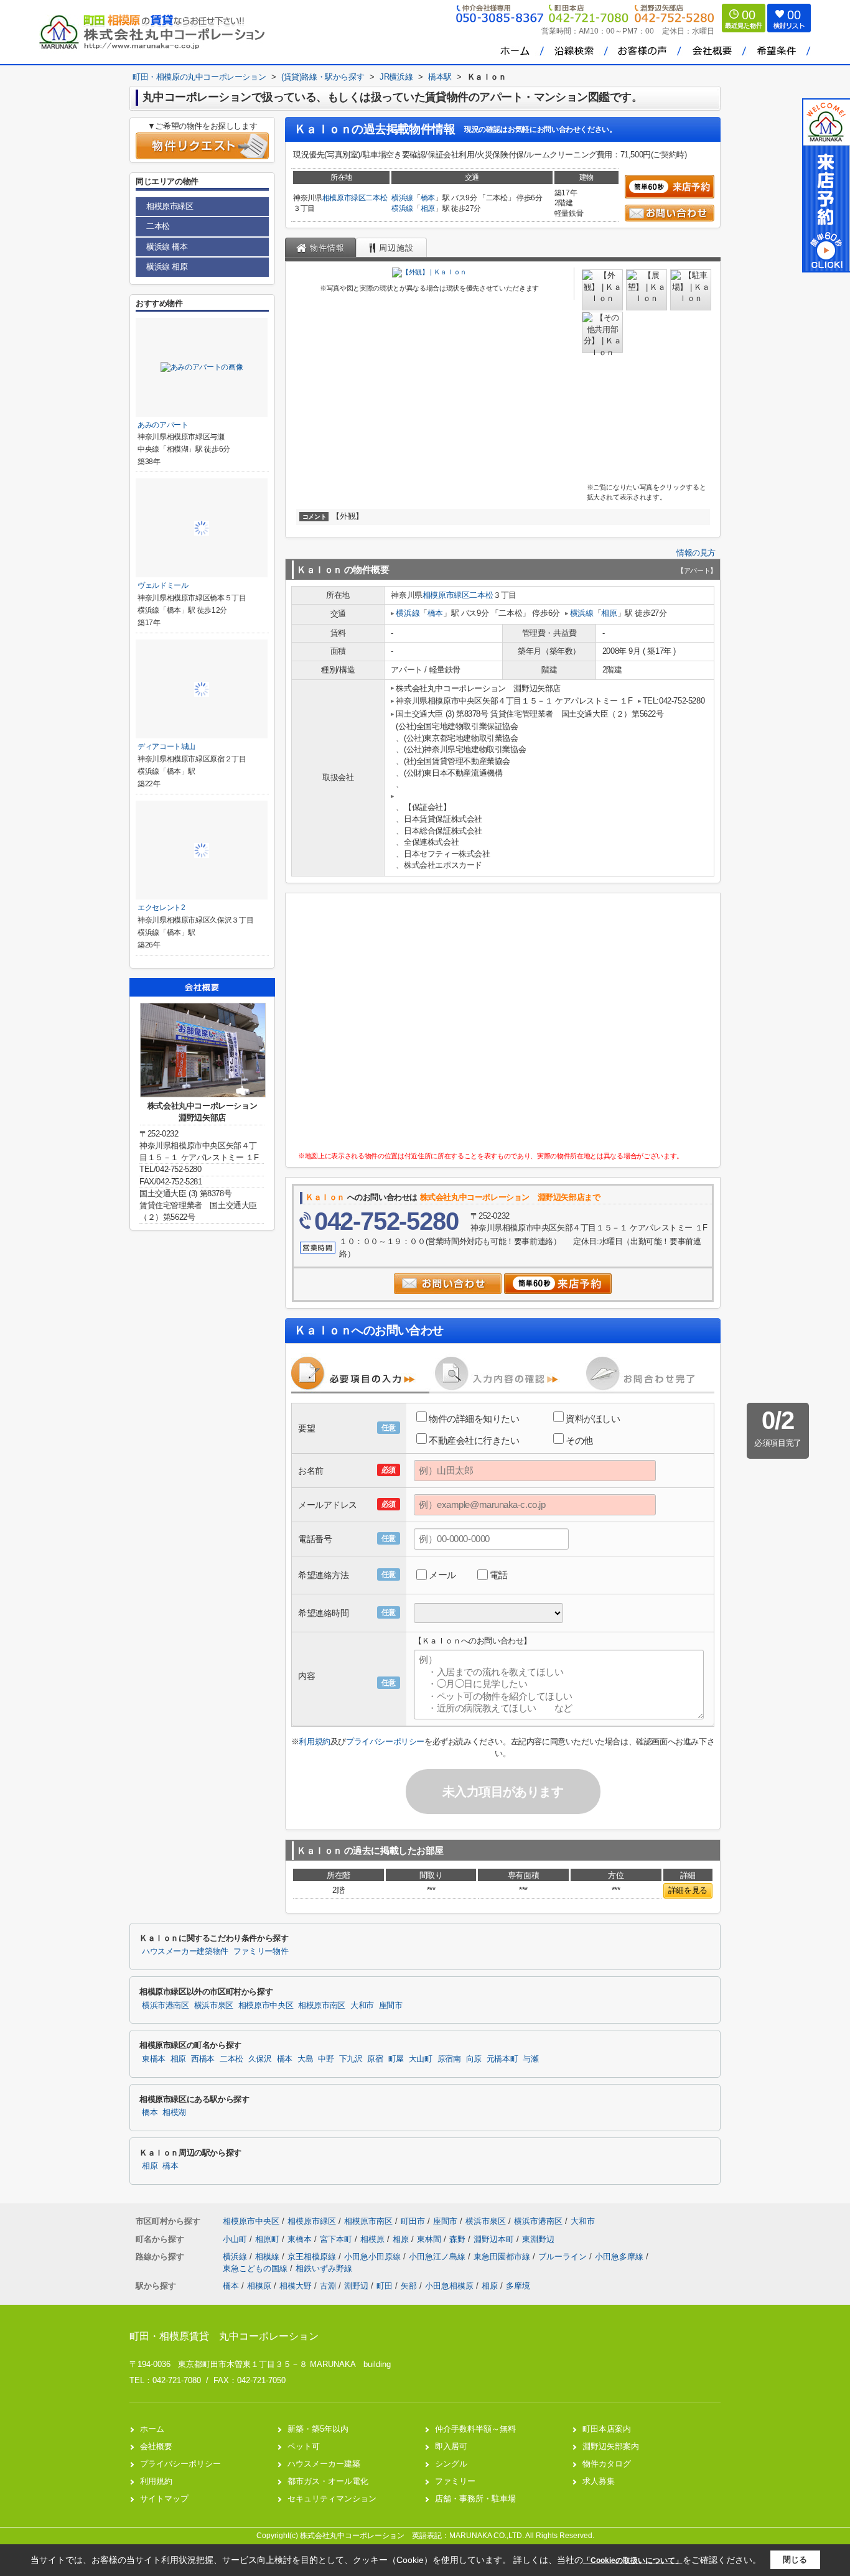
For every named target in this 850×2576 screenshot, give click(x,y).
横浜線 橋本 (167, 247)
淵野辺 (356, 2286)
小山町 (236, 2239)
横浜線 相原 (167, 267)
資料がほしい (593, 1419)
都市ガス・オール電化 (328, 2481)
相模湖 (174, 2113)
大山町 (421, 2059)
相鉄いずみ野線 (324, 2268)
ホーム (152, 2429)
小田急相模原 (449, 2286)
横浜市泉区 (214, 2006)
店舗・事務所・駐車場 (475, 2499)
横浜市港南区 (166, 2006)
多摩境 (518, 2286)
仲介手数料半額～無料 (475, 2429)
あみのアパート (163, 425)
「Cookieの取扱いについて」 (633, 2560)
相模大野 (296, 2286)
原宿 (375, 2059)
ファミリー (455, 2481)
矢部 (409, 2286)
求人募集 (599, 2481)
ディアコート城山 (166, 746)
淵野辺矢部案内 (611, 2446)
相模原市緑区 (344, 198)
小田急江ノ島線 (438, 2257)
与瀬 (530, 2059)
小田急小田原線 (374, 2257)
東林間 (430, 2239)
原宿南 (449, 2059)
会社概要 (156, 2446)
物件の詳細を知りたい (474, 1419)
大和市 (362, 2006)
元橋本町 (502, 2059)
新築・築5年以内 (318, 2429)
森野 (459, 2239)
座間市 (391, 2006)
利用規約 (314, 1741)
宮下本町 (337, 2239)
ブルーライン (564, 2257)
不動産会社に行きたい (474, 1440)
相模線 (269, 2257)
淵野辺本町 (495, 2239)
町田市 (413, 2221)
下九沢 (351, 2059)
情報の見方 (696, 553)
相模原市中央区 (266, 2006)
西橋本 (203, 2059)
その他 (579, 1440)
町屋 (396, 2059)
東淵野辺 (538, 2239)
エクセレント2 (161, 908)
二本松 (376, 198)
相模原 (374, 2239)
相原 (428, 208)
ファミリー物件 (261, 1951)
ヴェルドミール (163, 585)
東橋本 (154, 2059)
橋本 (428, 198)
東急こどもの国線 (256, 2268)
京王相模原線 (313, 2257)
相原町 (269, 2239)
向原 (474, 2059)
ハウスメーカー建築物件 (185, 1951)
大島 (305, 2059)
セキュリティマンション (332, 2499)
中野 (326, 2059)
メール (442, 1575)
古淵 (328, 2286)
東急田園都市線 (503, 2257)
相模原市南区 (322, 2006)
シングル (451, 2464)
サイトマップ (164, 2499)
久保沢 (260, 2059)
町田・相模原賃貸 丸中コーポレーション (224, 2336)
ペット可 (304, 2446)
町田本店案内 (607, 2429)
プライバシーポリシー (385, 1741)
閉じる (795, 2560)
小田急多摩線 (620, 2257)
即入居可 (451, 2446)
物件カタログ (607, 2464)
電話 (499, 1575)
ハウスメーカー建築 (324, 2464)
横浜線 (402, 198)
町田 (385, 2286)
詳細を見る (688, 1890)
